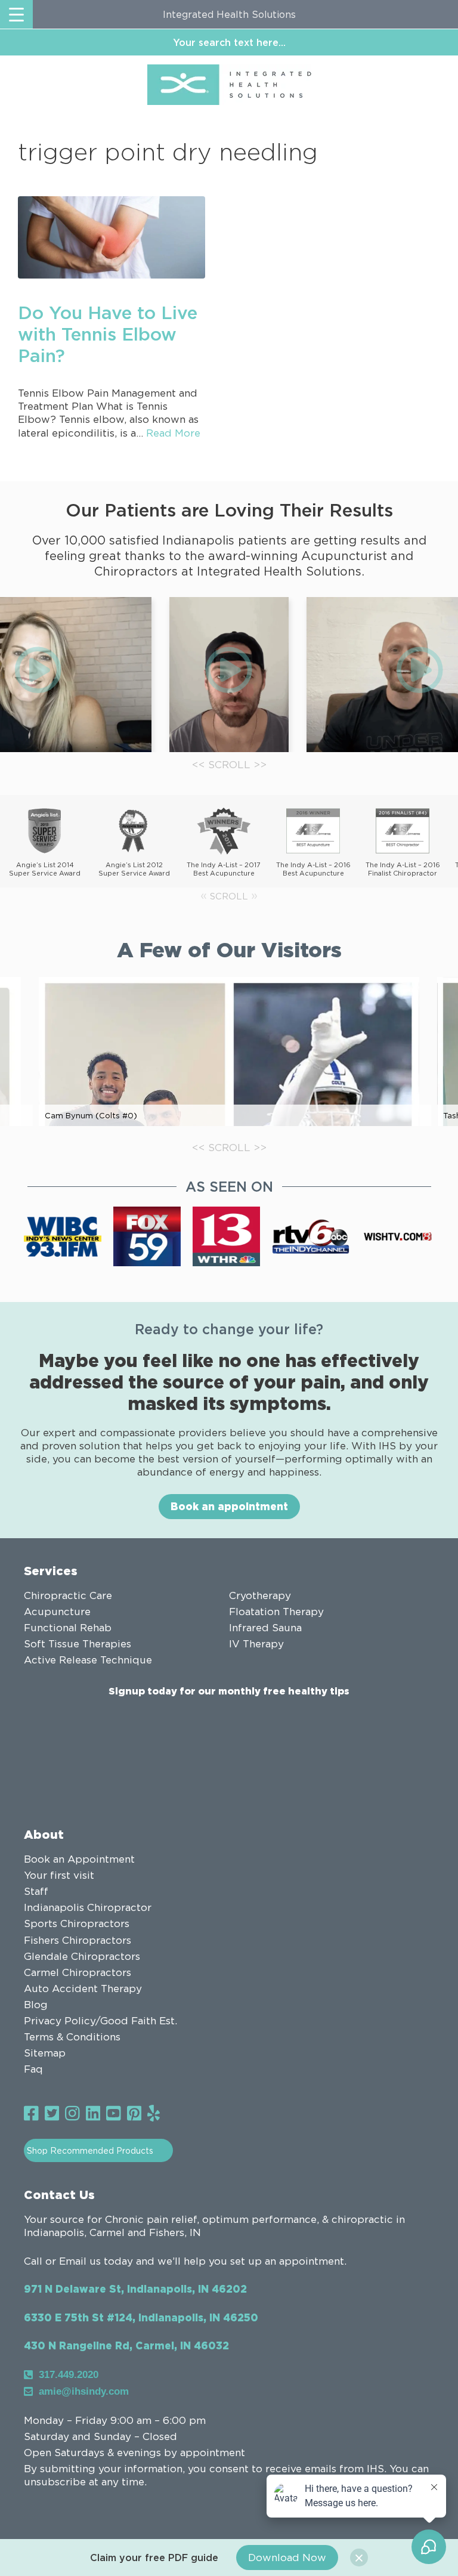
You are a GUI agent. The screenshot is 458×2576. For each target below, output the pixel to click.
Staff (36, 1891)
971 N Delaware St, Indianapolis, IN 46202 (135, 2289)
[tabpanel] (229, 675)
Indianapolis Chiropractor (88, 1907)
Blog (36, 2005)
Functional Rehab (68, 1628)
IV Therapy (256, 1644)
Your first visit (59, 1875)
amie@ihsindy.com (84, 2391)
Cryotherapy (260, 1595)
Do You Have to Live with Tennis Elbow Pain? (108, 334)
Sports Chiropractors (77, 1924)
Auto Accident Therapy (83, 1989)
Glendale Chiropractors (82, 1956)
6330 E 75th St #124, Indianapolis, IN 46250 (141, 2317)
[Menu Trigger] (16, 14)
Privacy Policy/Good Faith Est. (100, 2021)
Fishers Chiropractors (78, 1940)
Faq (33, 2069)
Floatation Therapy (276, 1612)
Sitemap (45, 2053)
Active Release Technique (88, 1660)
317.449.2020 (69, 2375)
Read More (173, 433)
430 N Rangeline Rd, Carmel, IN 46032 (126, 2345)
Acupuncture (57, 1612)
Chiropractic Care (68, 1595)
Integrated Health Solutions (229, 14)
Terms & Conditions (72, 2037)
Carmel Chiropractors (78, 1972)
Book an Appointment (79, 1859)
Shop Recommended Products (90, 2150)
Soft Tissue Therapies (78, 1644)
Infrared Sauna (265, 1628)
